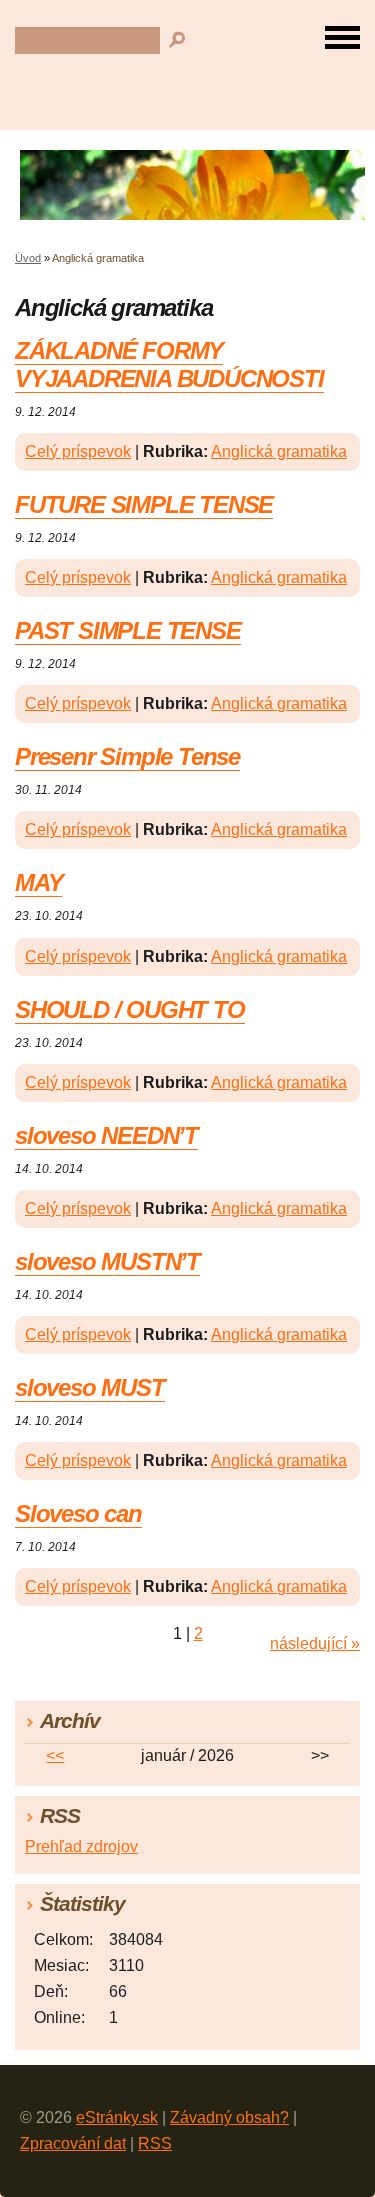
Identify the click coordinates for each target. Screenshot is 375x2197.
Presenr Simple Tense (127, 756)
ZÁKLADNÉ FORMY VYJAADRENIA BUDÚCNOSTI (169, 364)
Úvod (28, 258)
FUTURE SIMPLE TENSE (144, 504)
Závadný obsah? (229, 2117)
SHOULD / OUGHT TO (130, 1009)
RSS (155, 2143)
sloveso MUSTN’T (107, 1261)
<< (55, 1755)
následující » (315, 1643)
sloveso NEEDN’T (106, 1135)
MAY (38, 882)
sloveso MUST (90, 1387)
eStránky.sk (117, 2117)
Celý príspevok (78, 451)
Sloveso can (78, 1513)
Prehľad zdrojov (81, 1846)
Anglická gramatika (279, 451)
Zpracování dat (73, 2143)
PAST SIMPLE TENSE (128, 630)
